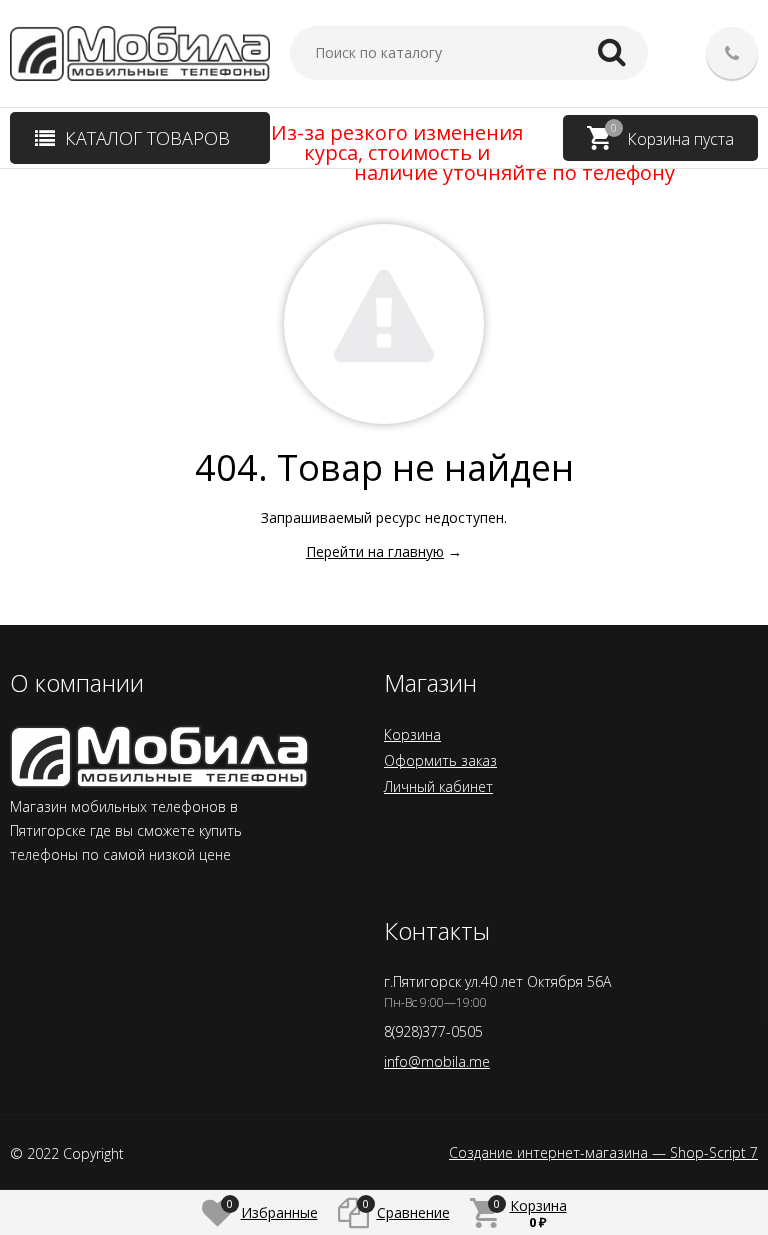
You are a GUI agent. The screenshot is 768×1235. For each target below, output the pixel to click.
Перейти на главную (375, 551)
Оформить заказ (440, 760)
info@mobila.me (437, 1061)
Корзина (412, 734)
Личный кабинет (438, 786)
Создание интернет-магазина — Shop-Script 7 (603, 1153)
